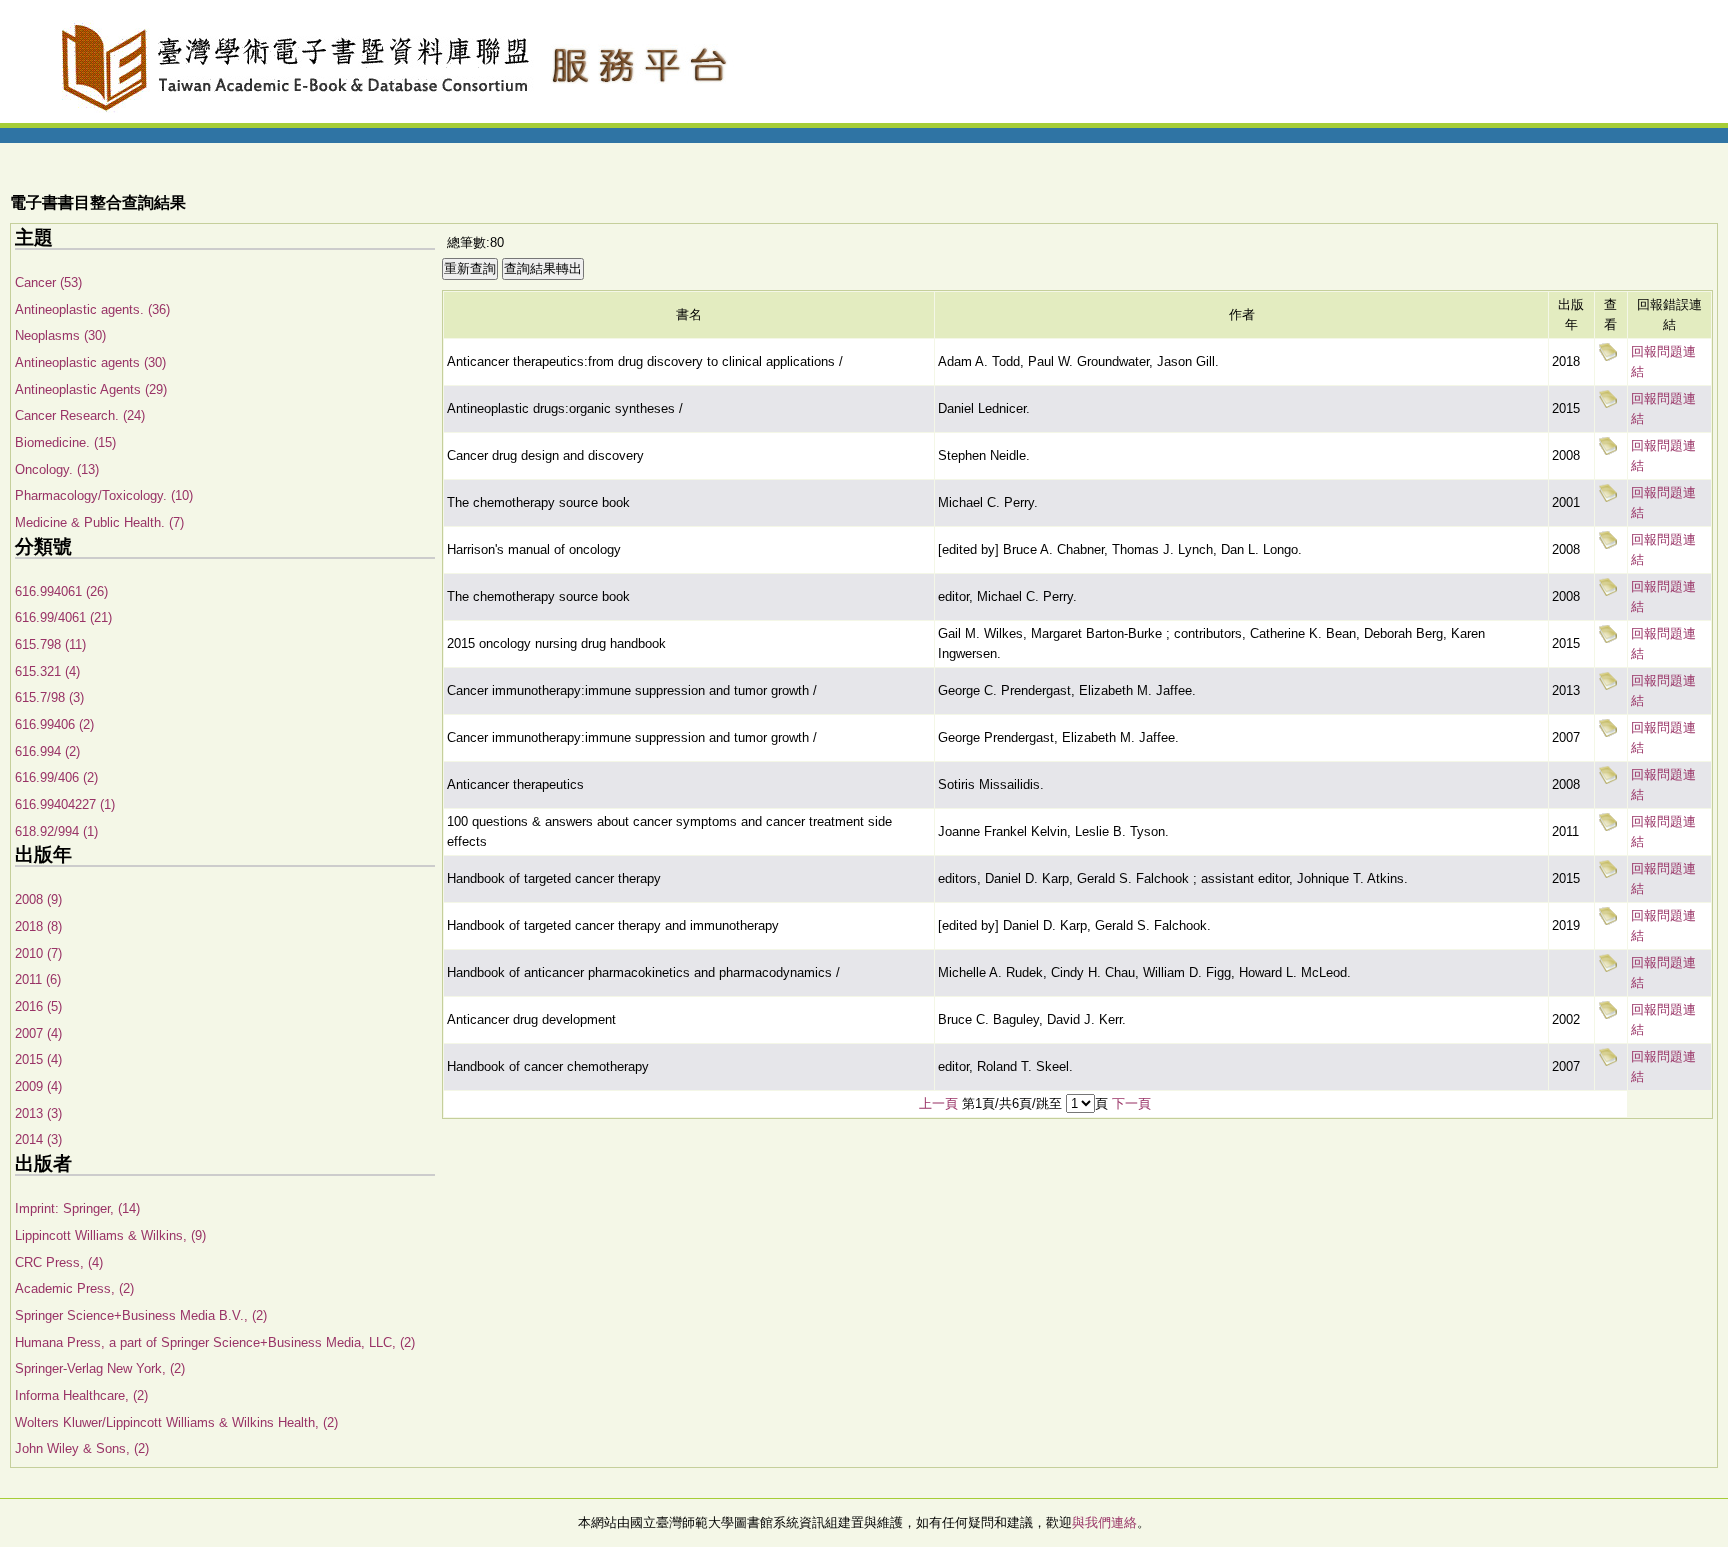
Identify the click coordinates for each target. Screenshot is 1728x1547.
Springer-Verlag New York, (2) (100, 1368)
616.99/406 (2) (56, 777)
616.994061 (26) (61, 591)
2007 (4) (38, 1033)
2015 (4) (38, 1059)
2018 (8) (38, 926)
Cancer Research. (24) (80, 415)
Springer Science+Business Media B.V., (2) (141, 1315)
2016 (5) (38, 1006)
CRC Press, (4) (59, 1262)
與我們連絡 (1104, 1522)
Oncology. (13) (57, 469)
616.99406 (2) (54, 724)
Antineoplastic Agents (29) (91, 389)
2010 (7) (38, 953)
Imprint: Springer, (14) (77, 1208)
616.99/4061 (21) (63, 617)
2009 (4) (38, 1086)
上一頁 (938, 1103)
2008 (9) (38, 899)
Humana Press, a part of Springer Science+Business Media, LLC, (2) (215, 1342)
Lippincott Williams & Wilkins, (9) (110, 1235)
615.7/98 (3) (49, 697)
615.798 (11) (50, 644)
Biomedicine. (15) (65, 442)
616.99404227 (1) (65, 804)
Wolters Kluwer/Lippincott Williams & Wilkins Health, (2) (176, 1422)
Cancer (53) (48, 282)
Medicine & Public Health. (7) (99, 522)
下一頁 (1131, 1103)
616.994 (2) (47, 751)
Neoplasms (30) (60, 335)
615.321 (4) (47, 671)
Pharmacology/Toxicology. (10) (104, 495)
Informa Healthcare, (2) (81, 1395)
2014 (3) (38, 1139)
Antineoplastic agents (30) (90, 362)
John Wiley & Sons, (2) (82, 1448)
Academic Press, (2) (74, 1288)
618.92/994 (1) (56, 831)
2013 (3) (38, 1113)
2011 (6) (38, 979)
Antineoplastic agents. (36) (92, 309)
